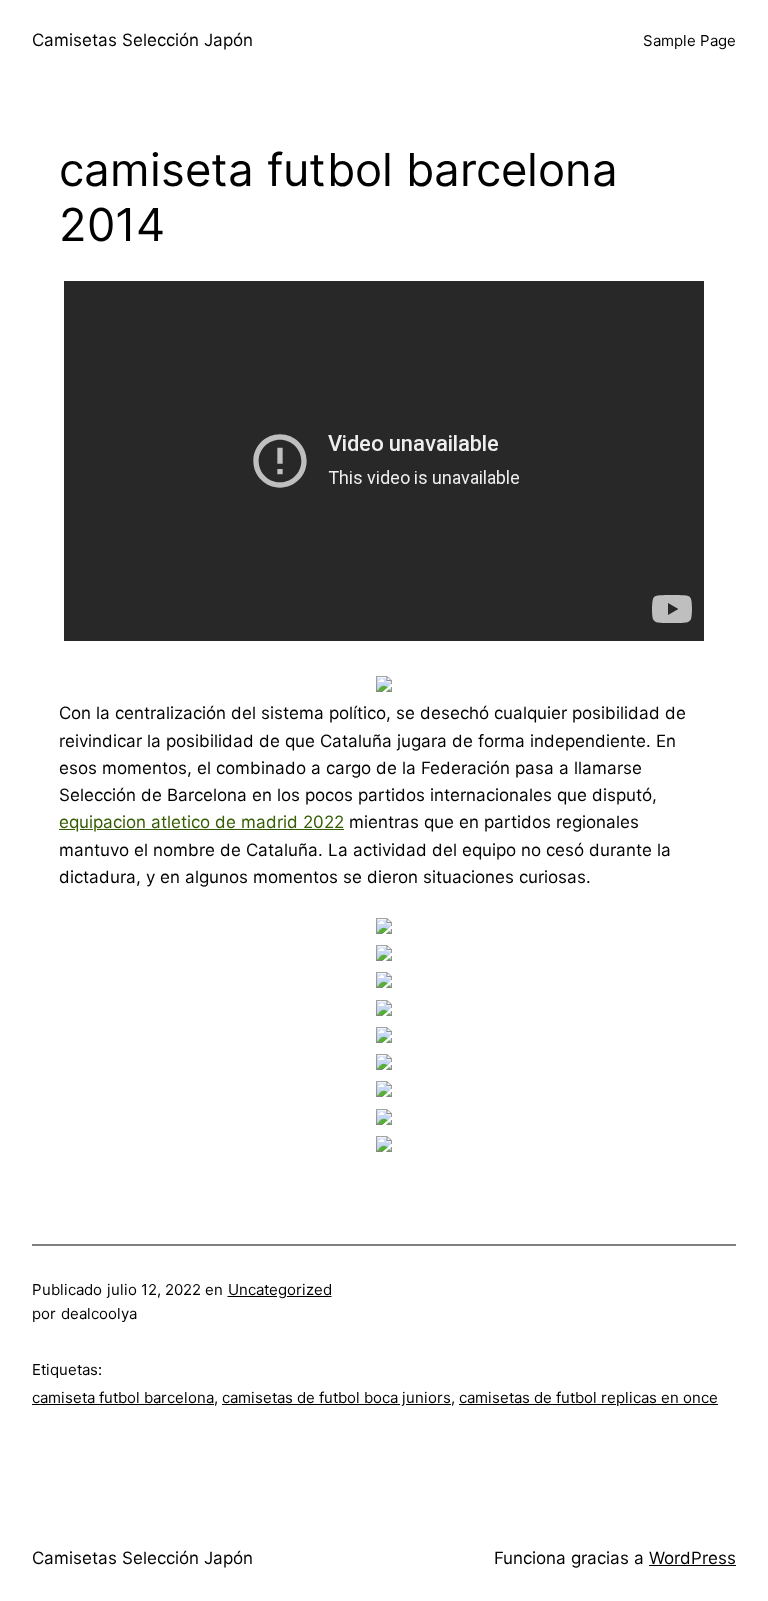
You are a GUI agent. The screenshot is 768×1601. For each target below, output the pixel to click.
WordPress (692, 1558)
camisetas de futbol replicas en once (588, 1397)
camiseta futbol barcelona (123, 1397)
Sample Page (689, 40)
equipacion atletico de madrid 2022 (201, 822)
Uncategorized (280, 1289)
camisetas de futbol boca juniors (336, 1397)
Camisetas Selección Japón (142, 40)
